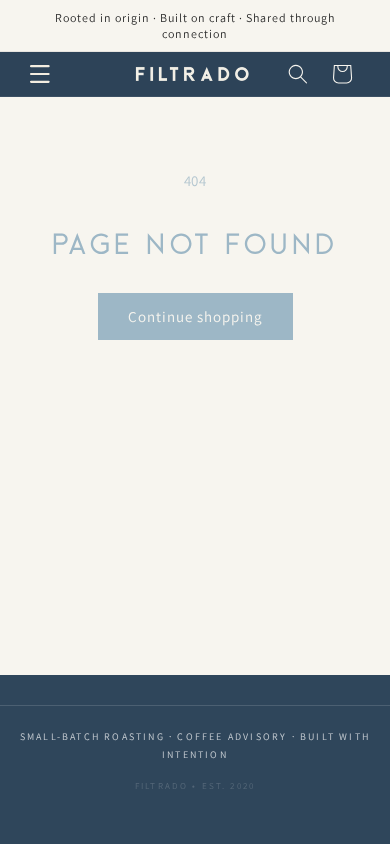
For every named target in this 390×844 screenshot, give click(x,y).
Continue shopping (195, 316)
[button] (40, 74)
